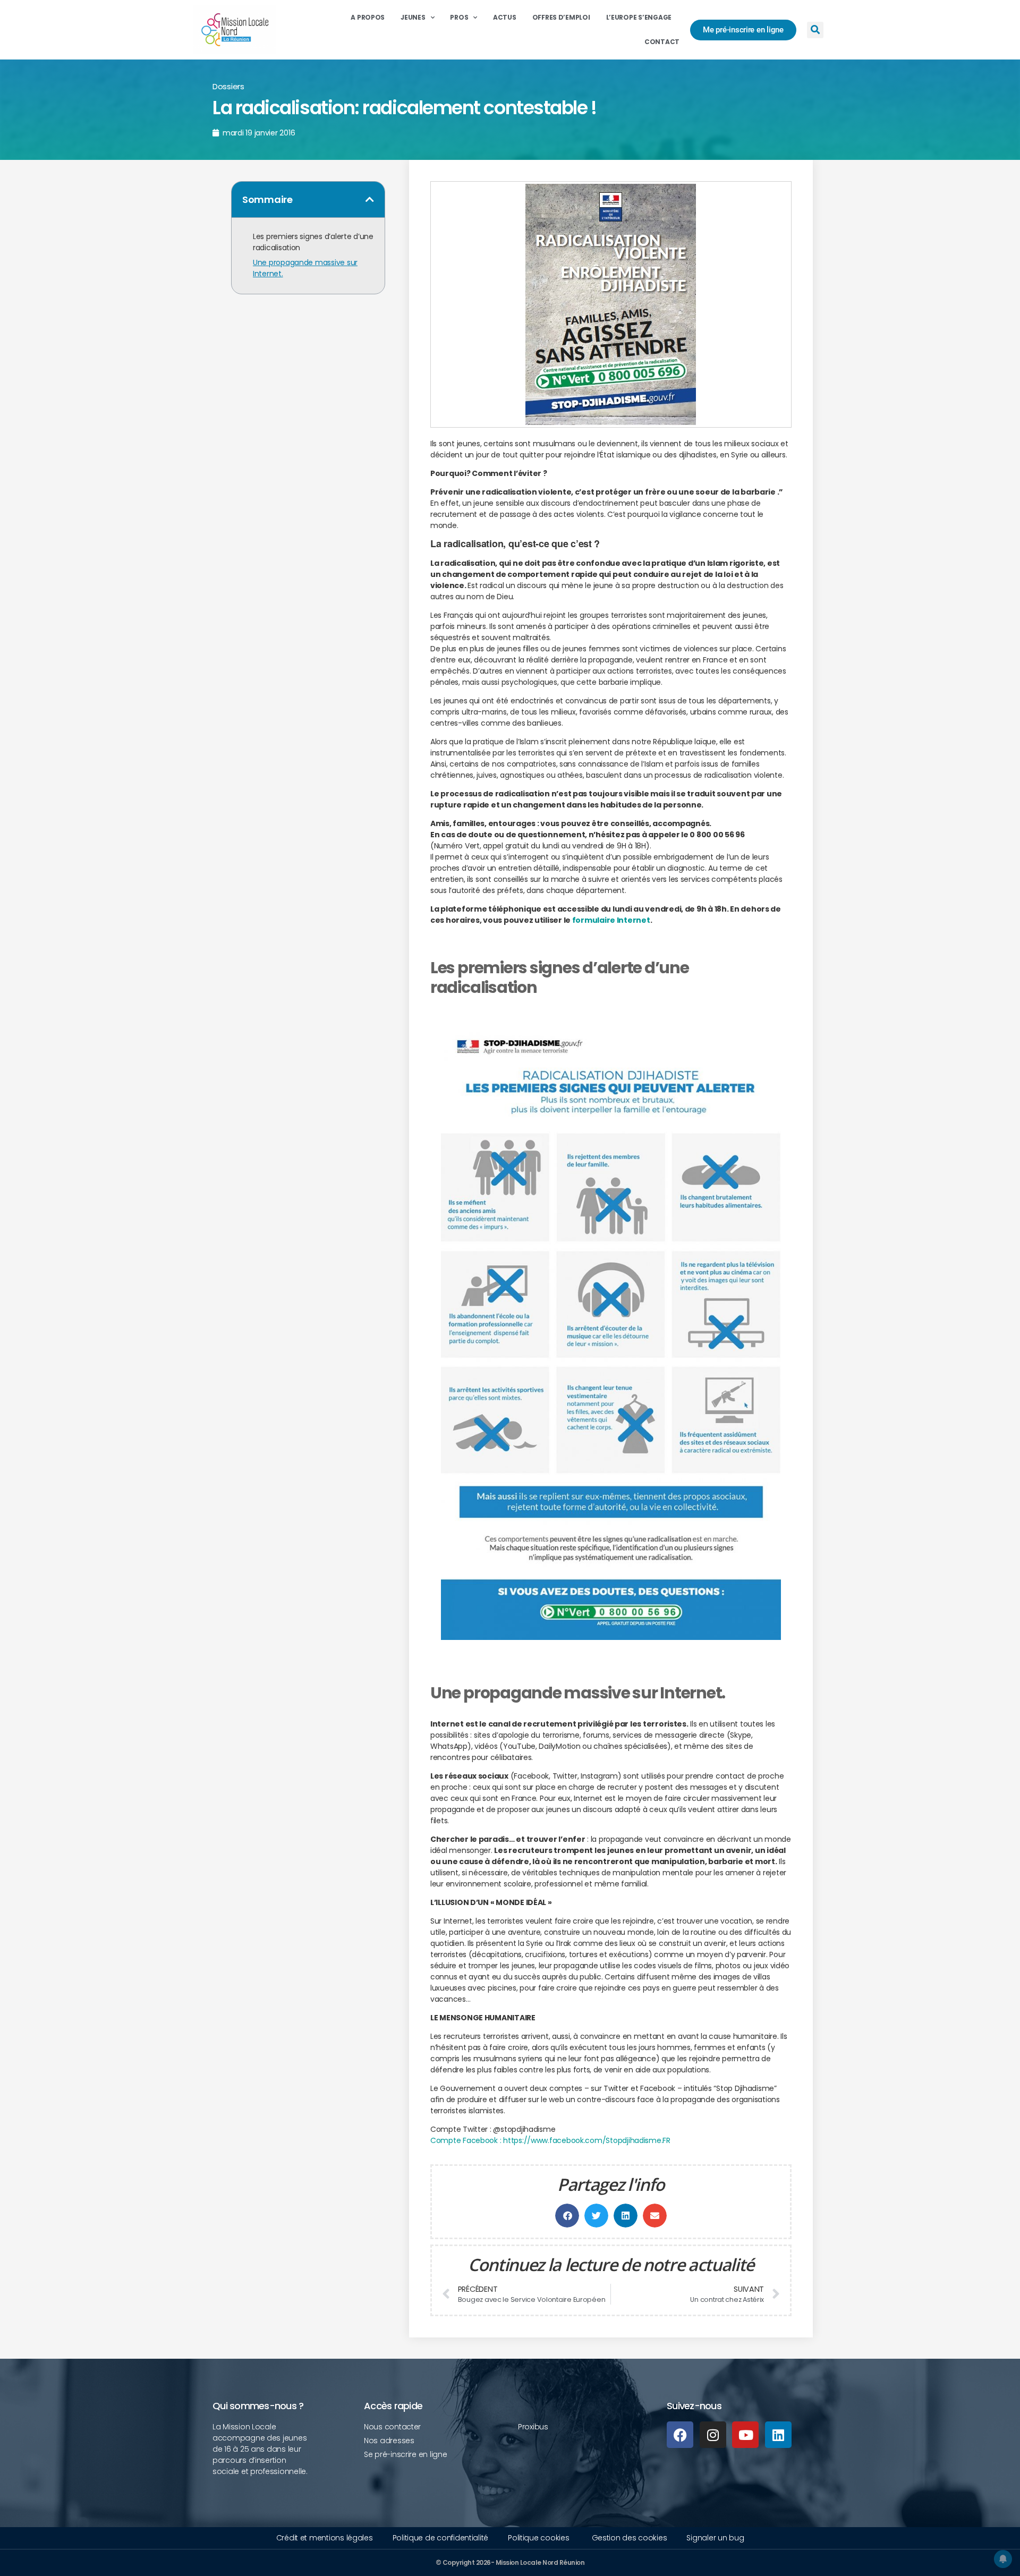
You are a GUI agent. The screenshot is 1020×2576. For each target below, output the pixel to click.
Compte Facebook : (466, 2140)
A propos (368, 17)
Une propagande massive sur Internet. (305, 268)
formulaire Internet (611, 920)
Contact (662, 42)
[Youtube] (745, 2435)
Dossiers (228, 86)
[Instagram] (713, 2435)
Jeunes (413, 17)
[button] (815, 30)
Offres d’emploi (561, 17)
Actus (505, 17)
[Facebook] (680, 2435)
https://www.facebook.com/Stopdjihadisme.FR (587, 2140)
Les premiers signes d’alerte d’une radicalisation (313, 242)
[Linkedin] (778, 2435)
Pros (459, 17)
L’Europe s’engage (639, 17)
